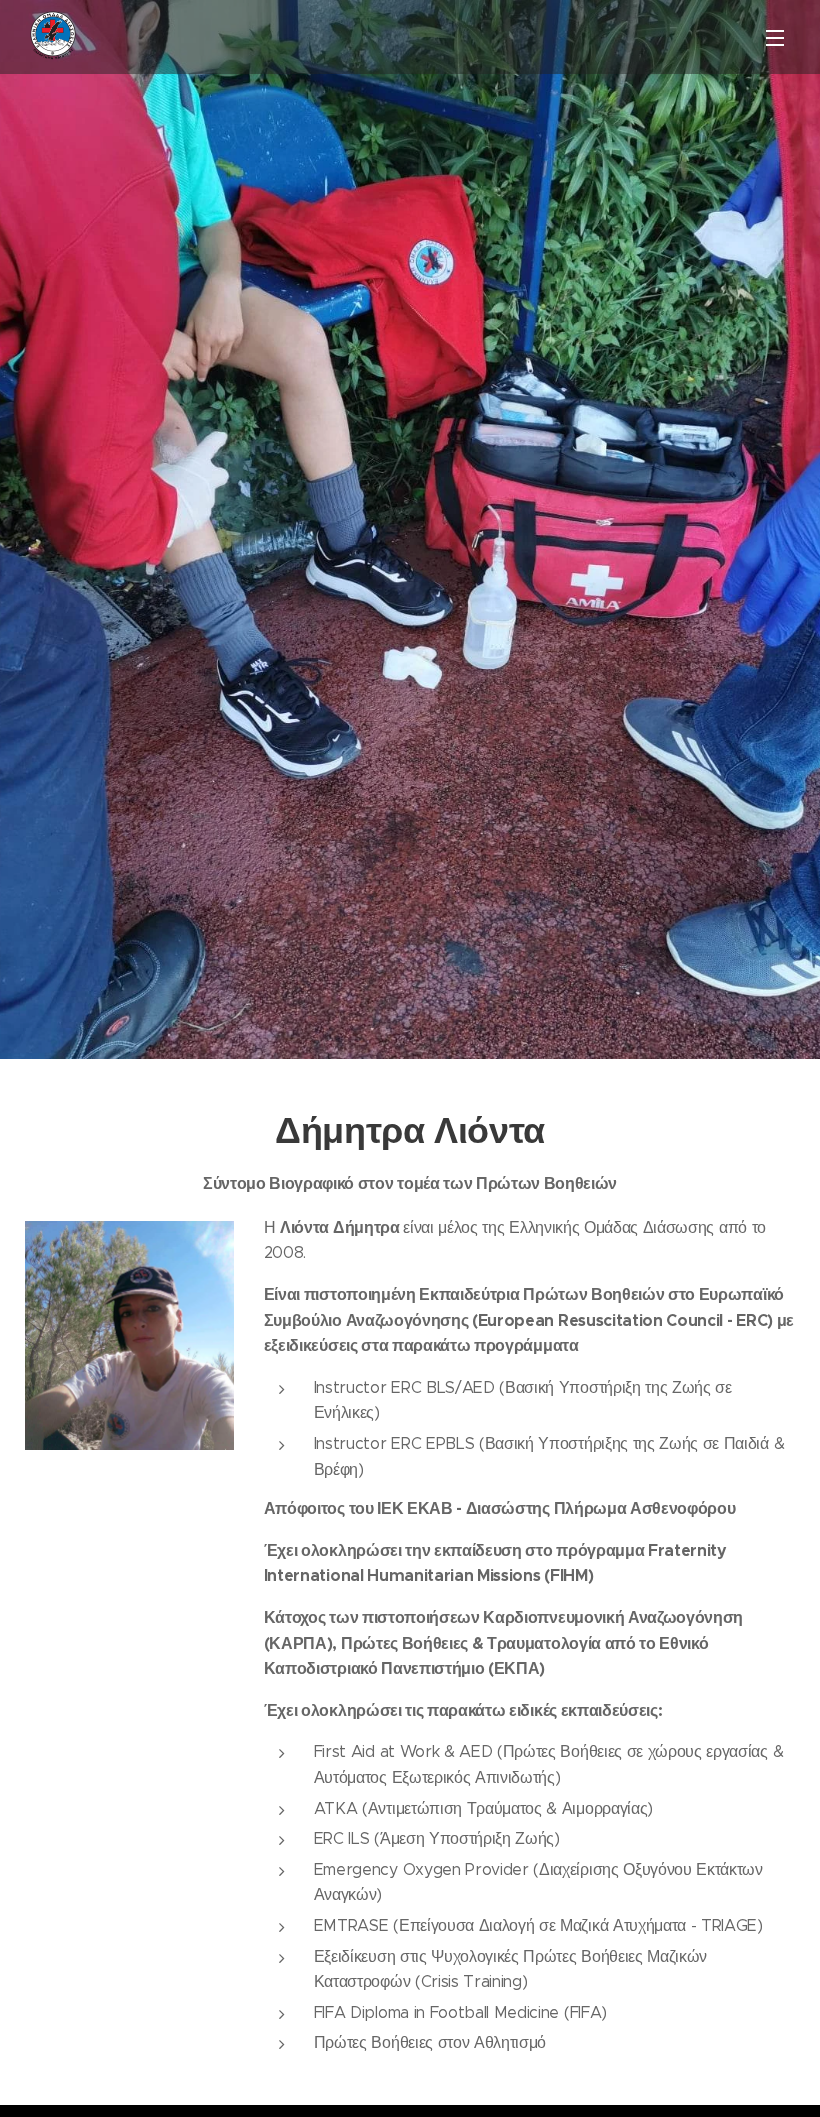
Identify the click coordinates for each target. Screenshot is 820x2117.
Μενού (775, 37)
